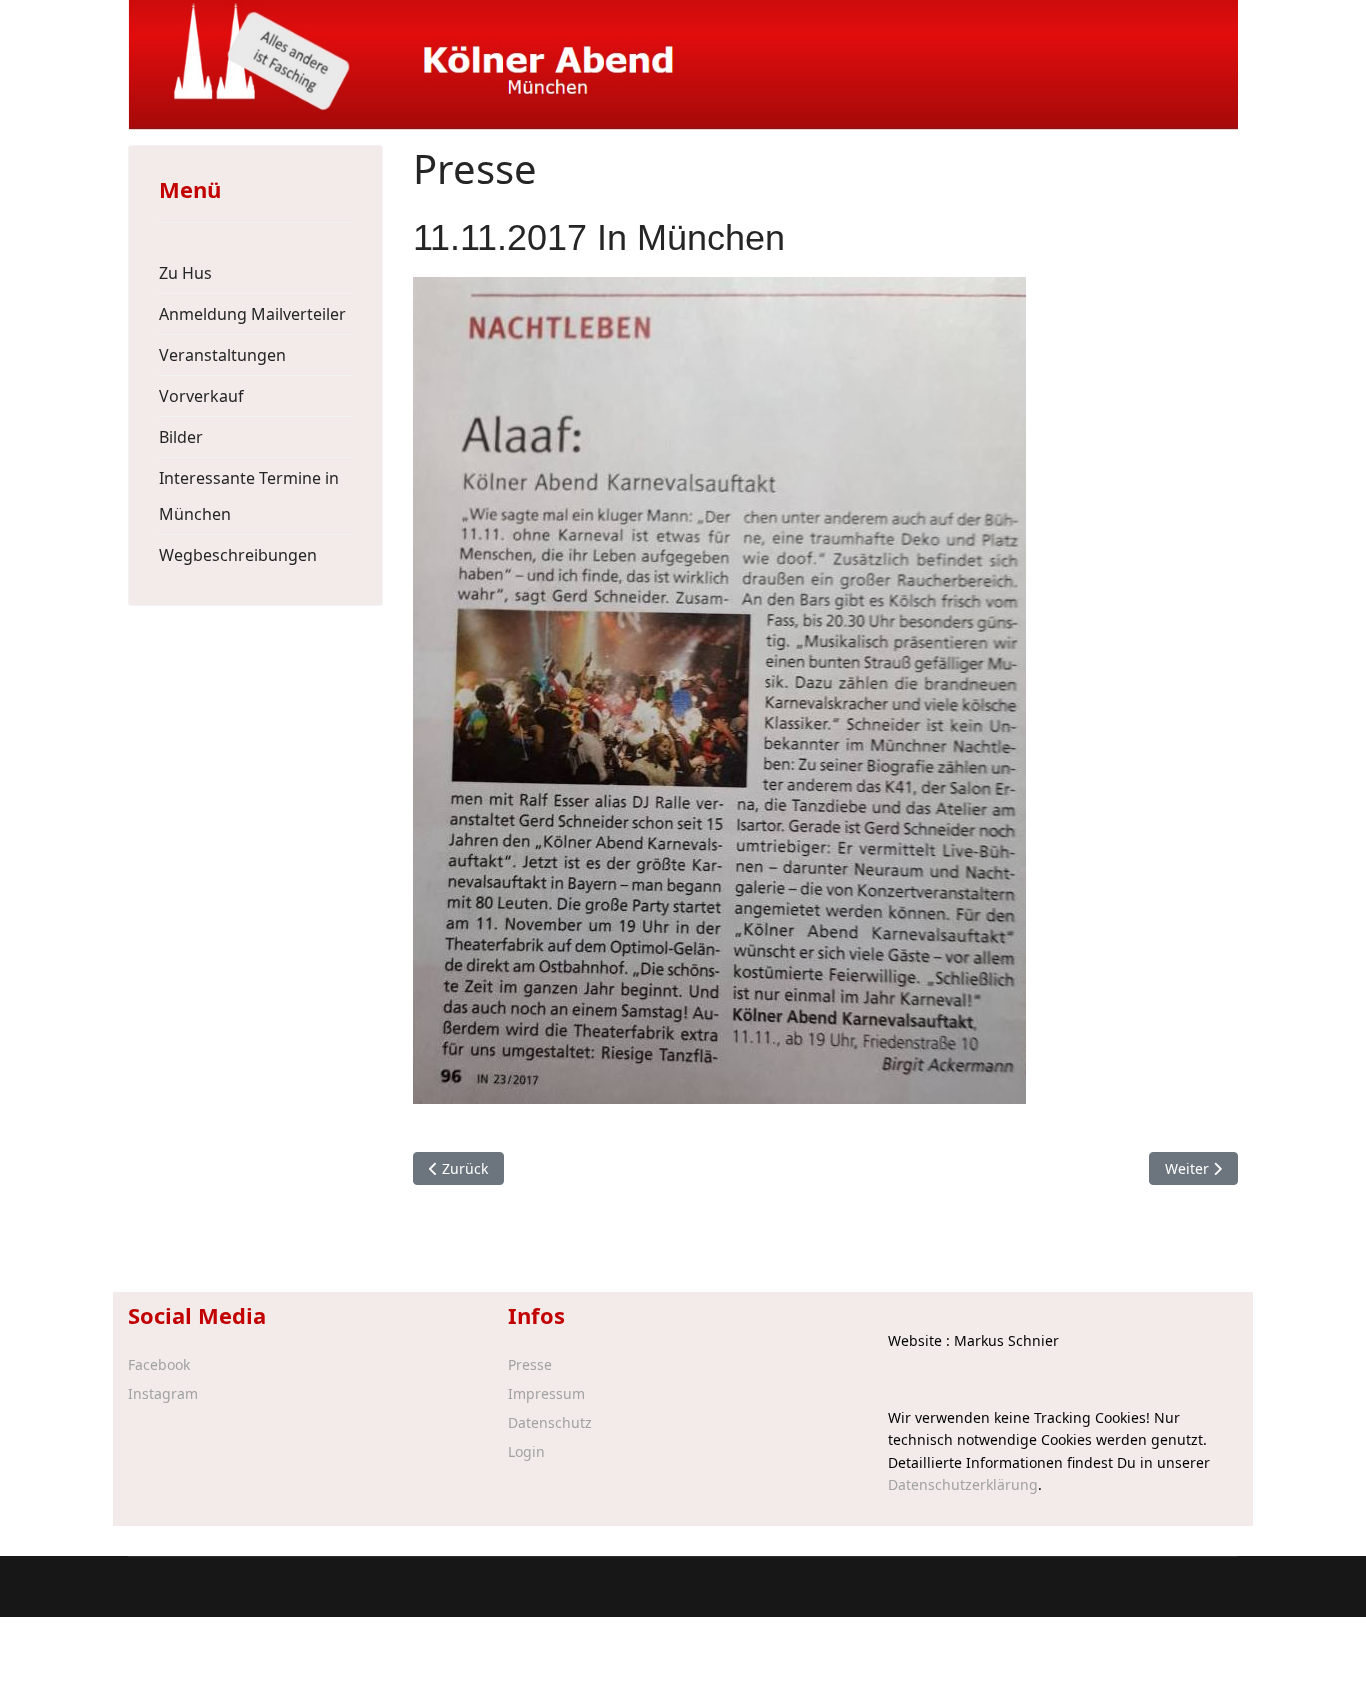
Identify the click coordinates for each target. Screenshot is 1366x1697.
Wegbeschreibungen (238, 555)
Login (526, 1452)
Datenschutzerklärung (963, 1484)
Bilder (181, 437)
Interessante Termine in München (249, 496)
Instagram (163, 1394)
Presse (530, 1365)
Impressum (546, 1394)
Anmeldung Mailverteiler (252, 314)
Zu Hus (185, 273)
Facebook (159, 1365)
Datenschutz (550, 1423)
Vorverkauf (201, 396)
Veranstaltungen (222, 355)
